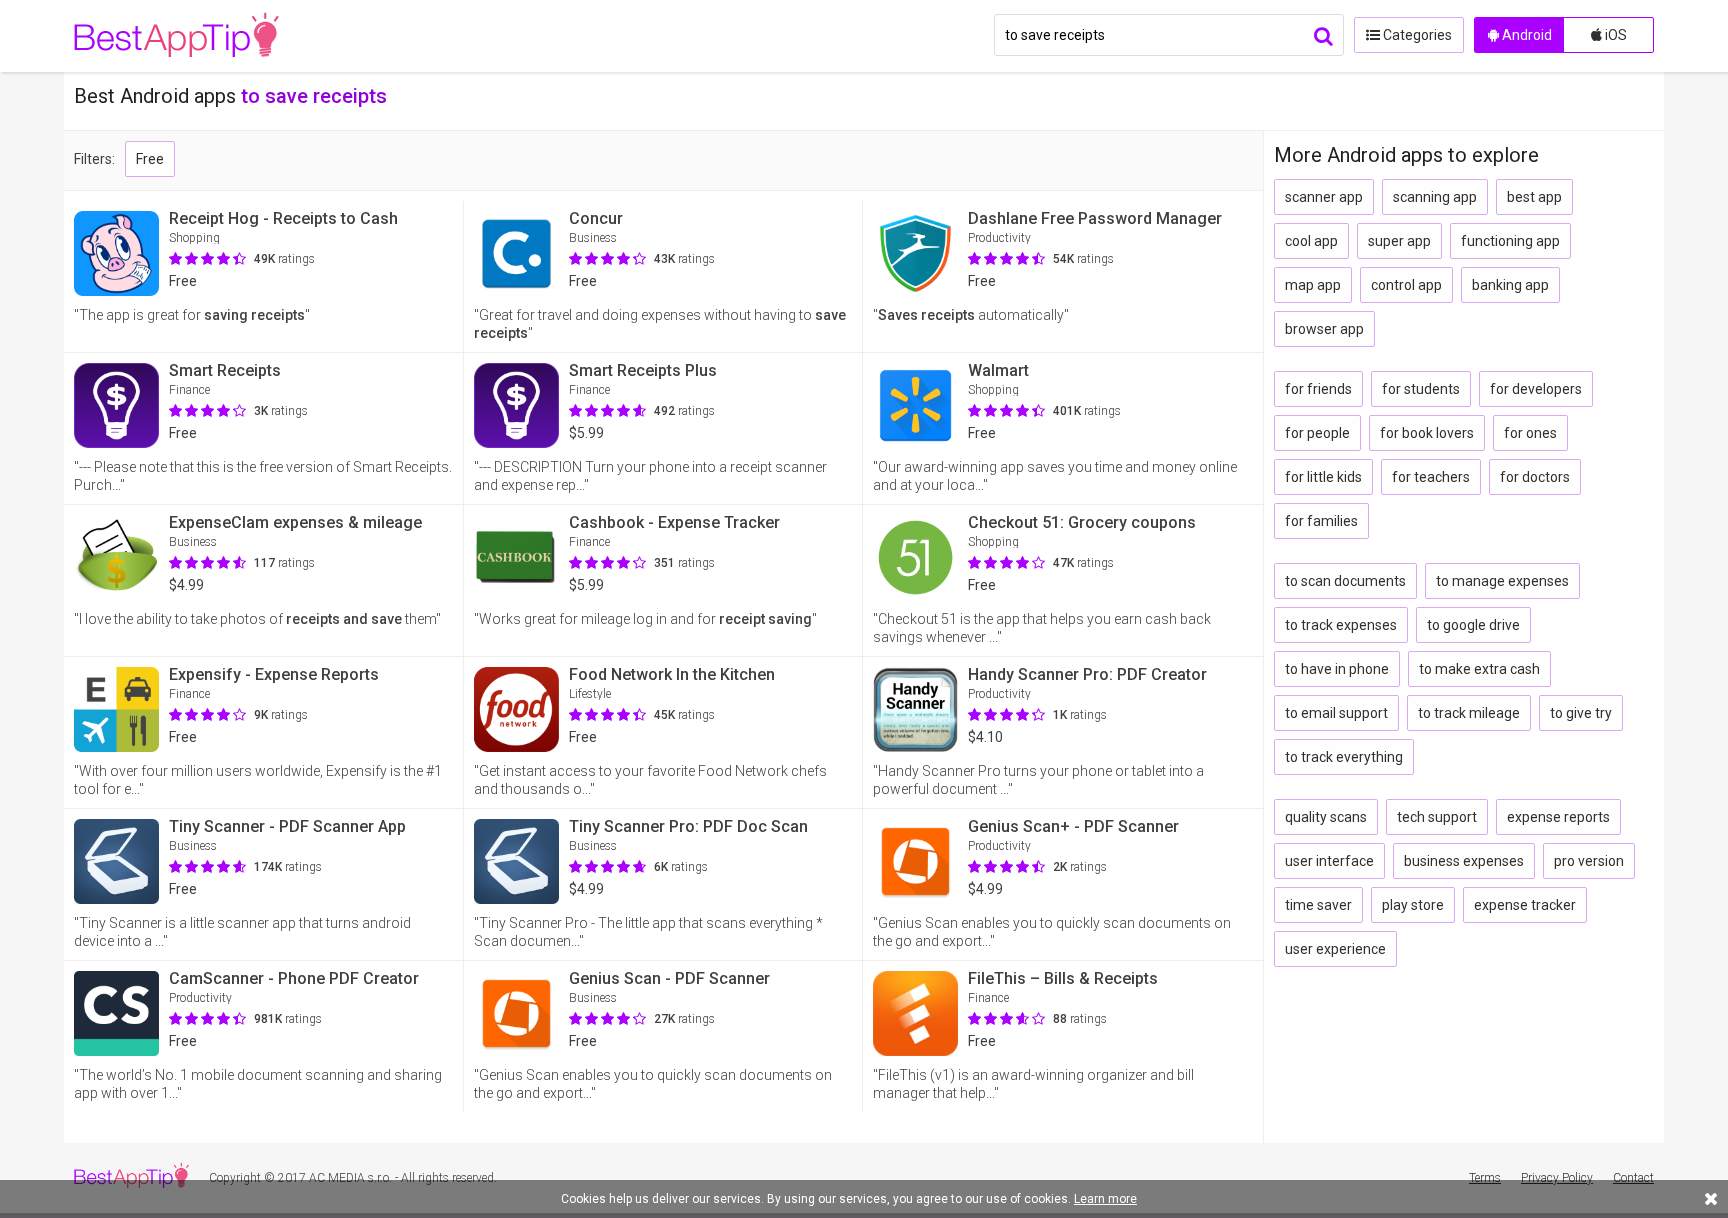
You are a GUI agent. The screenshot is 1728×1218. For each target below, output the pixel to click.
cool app (1311, 241)
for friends (1318, 389)
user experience (1335, 949)
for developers (1536, 389)
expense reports (1558, 817)
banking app (1510, 285)
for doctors (1535, 477)
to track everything (1344, 757)
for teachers (1431, 477)
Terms (1485, 1178)
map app (1313, 285)
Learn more (1105, 1199)
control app (1406, 285)
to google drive (1473, 625)
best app (1534, 197)
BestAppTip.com (176, 36)
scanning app (1435, 197)
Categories (1416, 35)
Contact (1633, 1178)
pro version (1589, 861)
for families (1321, 521)
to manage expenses (1502, 581)
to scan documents (1345, 581)
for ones (1530, 433)
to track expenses (1341, 625)
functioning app (1510, 241)
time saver (1318, 905)
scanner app (1324, 197)
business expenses (1464, 861)
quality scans (1326, 817)
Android (1525, 35)
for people (1317, 433)
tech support (1437, 817)
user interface (1329, 861)
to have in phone (1337, 669)
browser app (1324, 329)
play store (1413, 905)
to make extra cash (1479, 669)
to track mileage (1469, 713)
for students (1421, 389)
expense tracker (1525, 905)
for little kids (1323, 477)
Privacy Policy (1557, 1178)
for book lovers (1427, 433)
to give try (1581, 713)
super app (1399, 241)
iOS (1614, 35)
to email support (1336, 713)
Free (150, 159)
